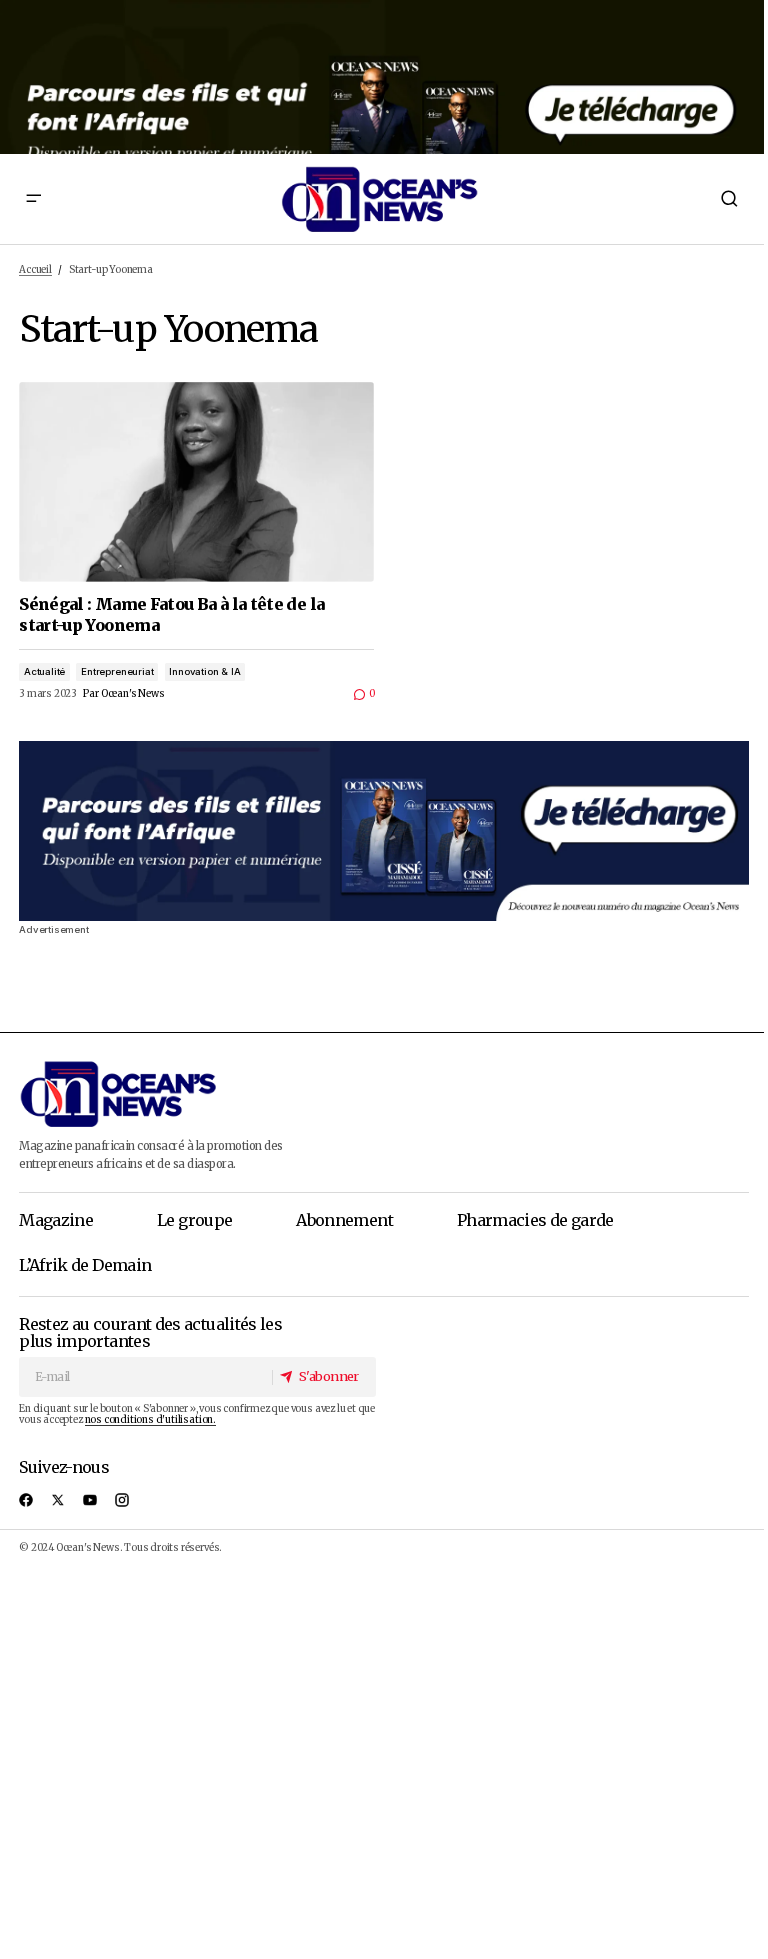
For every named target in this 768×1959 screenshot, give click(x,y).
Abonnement (344, 1220)
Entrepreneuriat (117, 671)
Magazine (56, 1220)
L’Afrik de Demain (85, 1265)
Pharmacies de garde (535, 1220)
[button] (33, 199)
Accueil (35, 270)
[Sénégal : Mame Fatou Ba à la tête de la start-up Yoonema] (196, 482)
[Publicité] (384, 77)
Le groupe (194, 1220)
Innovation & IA (204, 671)
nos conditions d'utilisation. (150, 1420)
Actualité (44, 671)
